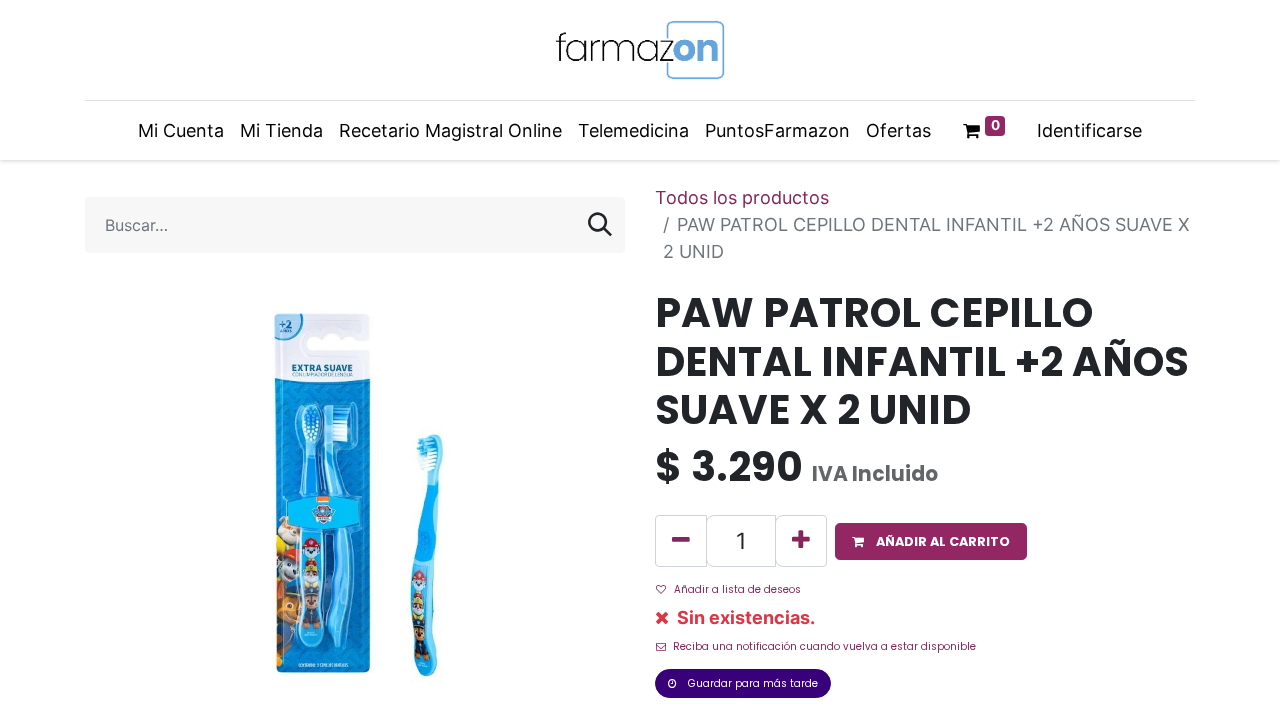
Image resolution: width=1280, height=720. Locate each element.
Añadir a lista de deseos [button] (737, 589)
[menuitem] (181, 130)
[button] (931, 541)
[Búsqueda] (600, 225)
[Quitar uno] (681, 541)
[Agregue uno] (801, 541)
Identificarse (1089, 130)
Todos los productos (742, 197)
